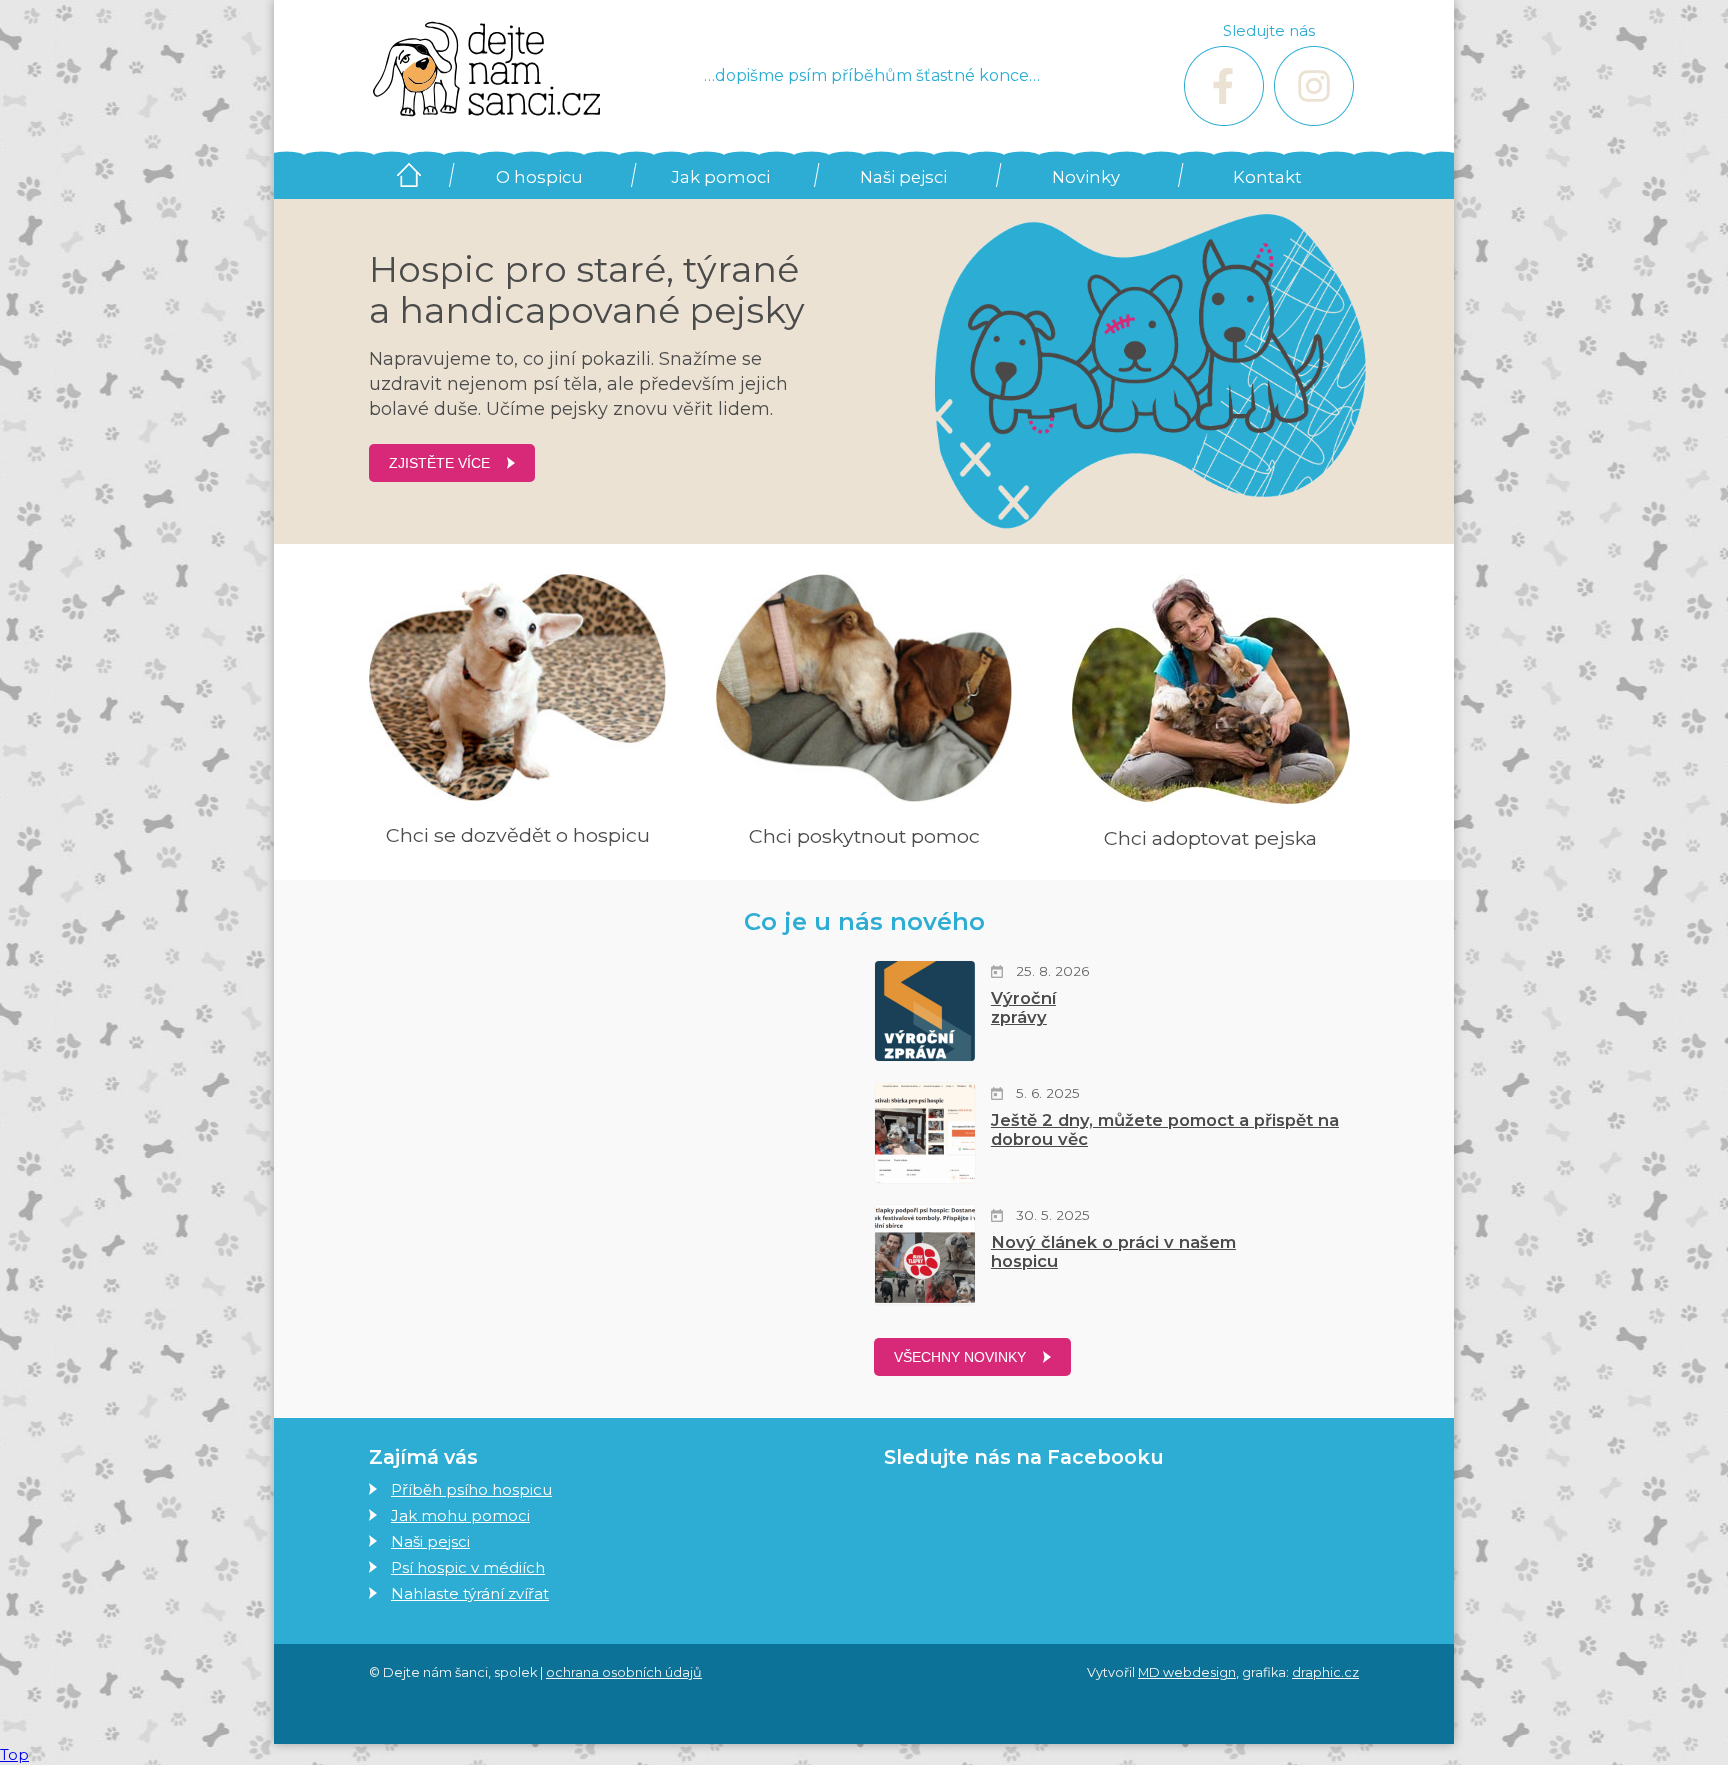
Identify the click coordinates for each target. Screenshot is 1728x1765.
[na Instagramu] (1314, 86)
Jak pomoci (721, 177)
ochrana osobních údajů (624, 1672)
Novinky (1086, 177)
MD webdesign (1187, 1672)
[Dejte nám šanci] (486, 69)
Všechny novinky (960, 1357)
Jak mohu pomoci (460, 1515)
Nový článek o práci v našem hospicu (1113, 1251)
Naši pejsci (903, 177)
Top (14, 1754)
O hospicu (539, 177)
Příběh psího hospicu (471, 1489)
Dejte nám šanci (408, 175)
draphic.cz (1325, 1672)
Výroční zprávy (1023, 1007)
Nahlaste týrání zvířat (470, 1593)
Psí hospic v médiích (468, 1567)
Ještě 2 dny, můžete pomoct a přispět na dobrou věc (1165, 1129)
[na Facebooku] (1224, 86)
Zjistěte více (439, 463)
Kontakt (1267, 177)
